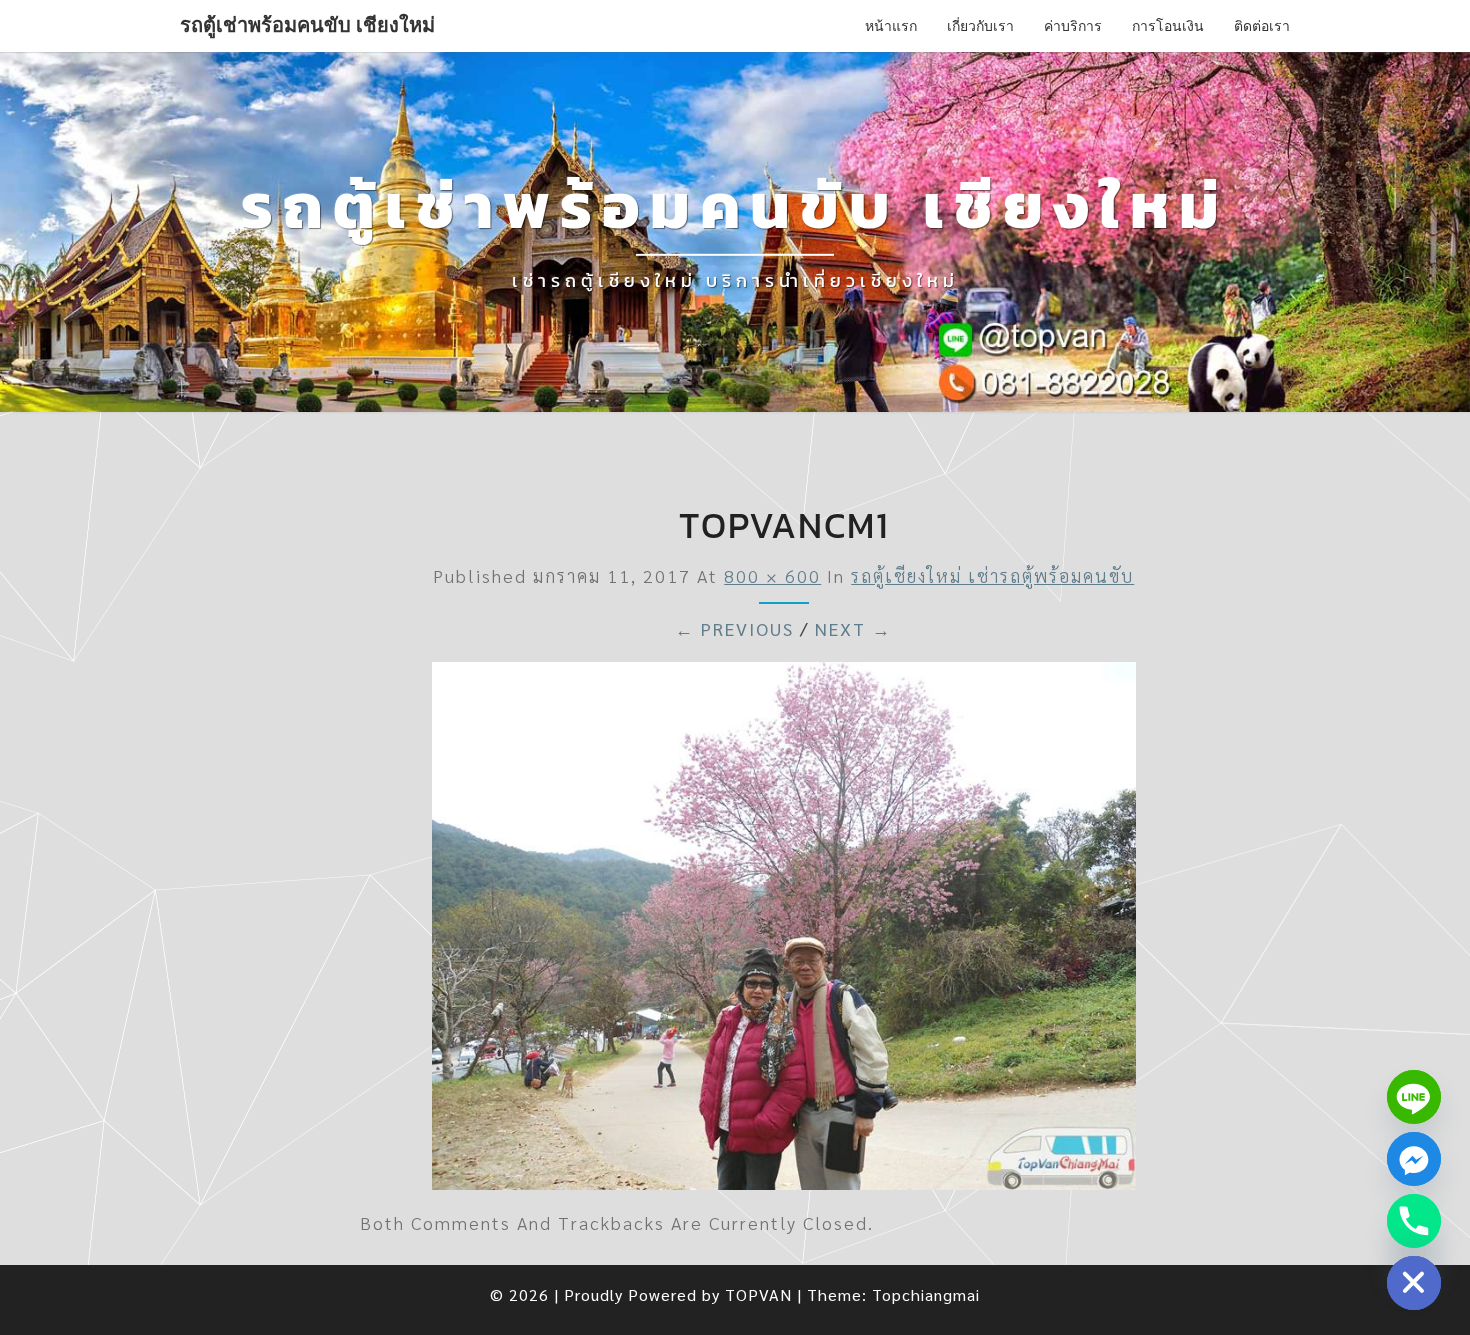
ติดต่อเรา (1262, 25)
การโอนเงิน (1168, 25)
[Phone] (1414, 1221)
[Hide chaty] (1414, 1283)
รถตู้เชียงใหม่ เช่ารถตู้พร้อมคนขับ (992, 575)
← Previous (734, 628)
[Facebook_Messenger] (1414, 1159)
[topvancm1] (784, 931)
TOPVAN (758, 1294)
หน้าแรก (891, 25)
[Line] (1414, 1097)
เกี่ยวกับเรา (980, 25)
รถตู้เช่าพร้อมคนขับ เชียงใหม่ (307, 25)
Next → (853, 628)
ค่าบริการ (1073, 25)
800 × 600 (772, 575)
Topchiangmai (926, 1294)
